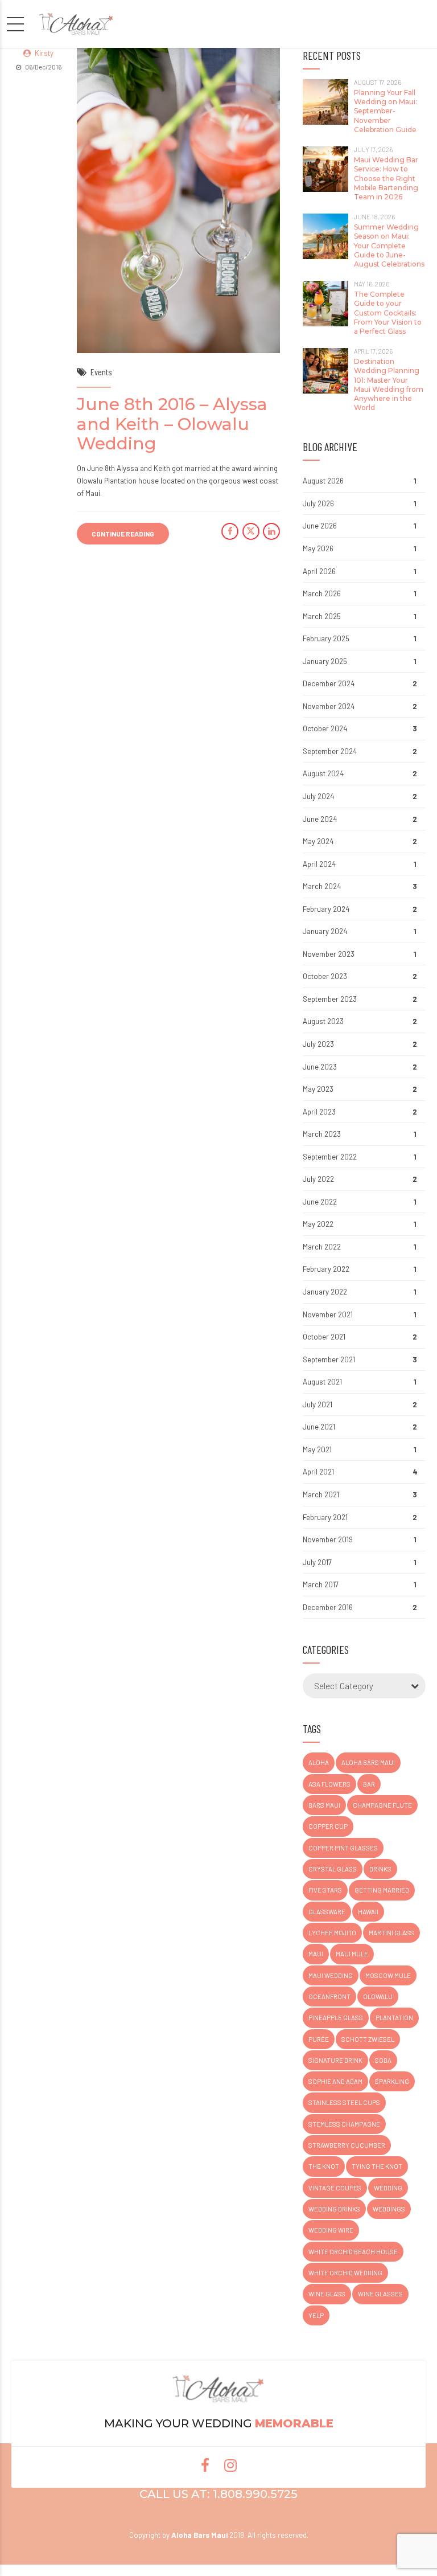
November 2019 (328, 1539)
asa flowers (329, 1784)
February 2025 (326, 638)
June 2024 (320, 819)
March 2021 (321, 1494)
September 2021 (329, 1359)
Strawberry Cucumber (347, 2145)
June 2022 (320, 1202)
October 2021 (324, 1337)
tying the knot (377, 2166)
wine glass (327, 2294)
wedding (388, 2188)
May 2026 (318, 548)
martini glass (391, 1933)
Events (101, 372)
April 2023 (319, 1112)
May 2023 (318, 1089)
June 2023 (320, 1067)
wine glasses (380, 2294)
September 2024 (330, 751)
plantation (394, 2018)
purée (319, 2039)
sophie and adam (335, 2081)
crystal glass (333, 1869)
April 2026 (319, 571)
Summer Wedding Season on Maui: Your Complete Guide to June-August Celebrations (389, 245)
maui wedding (331, 1975)
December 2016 (328, 1607)
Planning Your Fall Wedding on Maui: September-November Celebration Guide (386, 111)
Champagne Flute (382, 1805)
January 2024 (325, 931)
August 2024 (323, 773)
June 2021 (319, 1427)
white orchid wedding (345, 2273)
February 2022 (326, 1269)
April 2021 (318, 1472)
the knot (324, 2166)
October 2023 (325, 976)
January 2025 (325, 661)
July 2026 (318, 503)
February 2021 (325, 1517)
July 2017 (317, 1562)
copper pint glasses (343, 1848)
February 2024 (326, 909)
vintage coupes (335, 2188)
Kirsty (44, 53)
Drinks (380, 1869)
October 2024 (325, 728)
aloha (319, 1762)
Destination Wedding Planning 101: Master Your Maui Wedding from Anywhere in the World (389, 384)
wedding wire (331, 2230)
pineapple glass (336, 2018)
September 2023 (330, 999)
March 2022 (322, 1247)
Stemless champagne (344, 2124)
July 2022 (318, 1179)
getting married (382, 1890)
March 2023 (322, 1134)
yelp (316, 2315)
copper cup (328, 1826)
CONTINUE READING (123, 534)
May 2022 (318, 1224)
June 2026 (320, 526)
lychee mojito (332, 1933)
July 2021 (318, 1404)
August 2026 (323, 481)
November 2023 (329, 954)
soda (383, 2060)
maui (316, 1954)
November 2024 (329, 706)
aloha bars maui (368, 1762)
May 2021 (317, 1449)
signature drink (335, 2060)
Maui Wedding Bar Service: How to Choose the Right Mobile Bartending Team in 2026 (386, 178)
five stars (325, 1890)
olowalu (378, 1996)
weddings (389, 2209)
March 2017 (321, 1584)
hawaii (368, 1912)
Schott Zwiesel (368, 2039)
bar (369, 1784)
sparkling (392, 2081)
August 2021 (322, 1382)
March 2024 (322, 886)
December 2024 (329, 683)
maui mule (352, 1954)
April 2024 (319, 864)
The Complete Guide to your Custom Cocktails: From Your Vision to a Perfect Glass (388, 313)
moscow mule (388, 1975)
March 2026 (322, 593)
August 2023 (323, 1021)
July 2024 (318, 796)
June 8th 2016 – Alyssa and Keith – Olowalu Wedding (172, 424)
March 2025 (322, 616)
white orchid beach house (353, 2252)
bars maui (324, 1805)
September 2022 (330, 1157)
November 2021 (328, 1314)
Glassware (327, 1912)
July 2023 (318, 1044)
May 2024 (318, 841)
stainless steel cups (344, 2102)
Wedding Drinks (334, 2209)
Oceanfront (329, 1996)
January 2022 (325, 1292)
